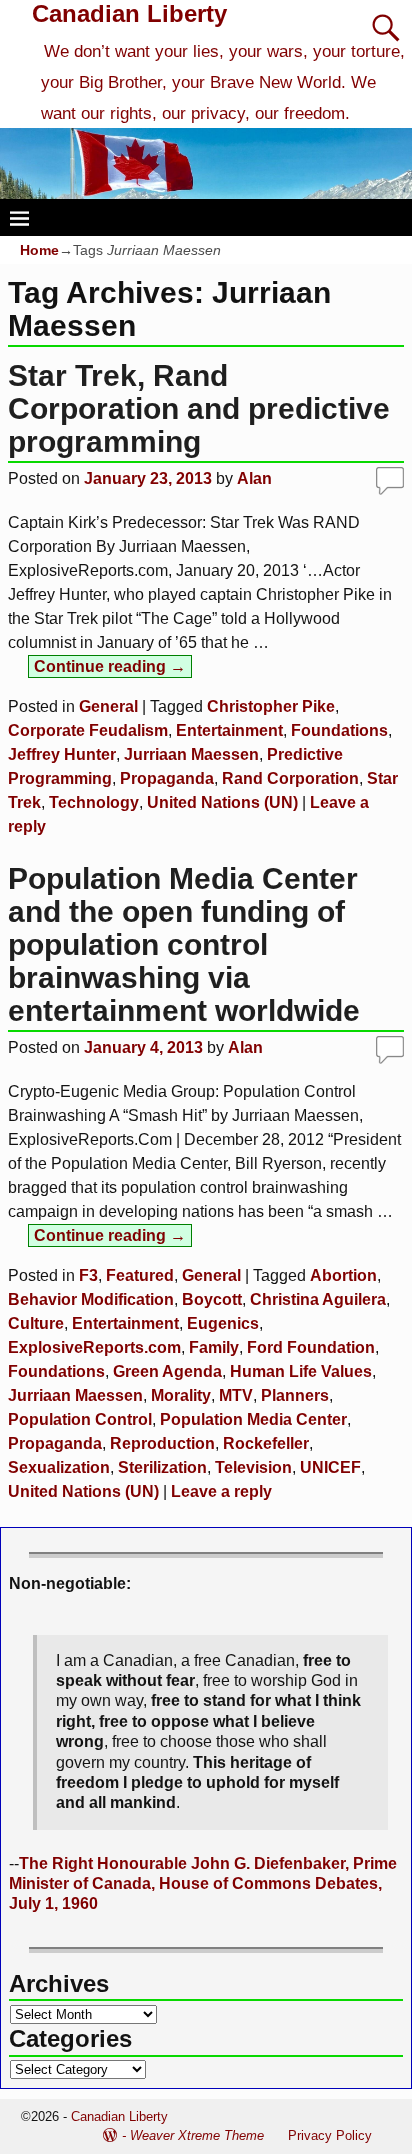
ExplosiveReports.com (94, 1347)
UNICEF (330, 1467)
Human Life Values (301, 1371)
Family (214, 1347)
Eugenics (223, 1323)
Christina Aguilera (318, 1299)
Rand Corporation (290, 778)
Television (253, 1467)
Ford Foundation (311, 1347)
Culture (36, 1323)
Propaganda (167, 778)
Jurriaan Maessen (191, 754)
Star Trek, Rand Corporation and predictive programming (199, 408)
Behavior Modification (91, 1299)
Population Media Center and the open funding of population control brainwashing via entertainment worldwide (184, 944)
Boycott (212, 1299)
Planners (295, 1395)
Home (39, 250)
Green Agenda (167, 1371)
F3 (88, 1275)
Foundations (339, 730)
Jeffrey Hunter (62, 754)
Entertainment (229, 730)
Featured (140, 1275)
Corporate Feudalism (88, 730)
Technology (94, 802)
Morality (181, 1395)
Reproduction (162, 1443)
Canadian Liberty (129, 13)
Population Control (80, 1419)
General (108, 706)
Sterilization (162, 1467)
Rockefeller (266, 1443)
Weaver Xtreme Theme (197, 2135)
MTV (236, 1395)
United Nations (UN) (222, 802)
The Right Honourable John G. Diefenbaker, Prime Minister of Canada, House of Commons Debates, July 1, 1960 (203, 1884)
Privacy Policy (330, 2135)
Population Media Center (253, 1419)
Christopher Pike (271, 706)
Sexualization (59, 1467)
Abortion (343, 1275)
